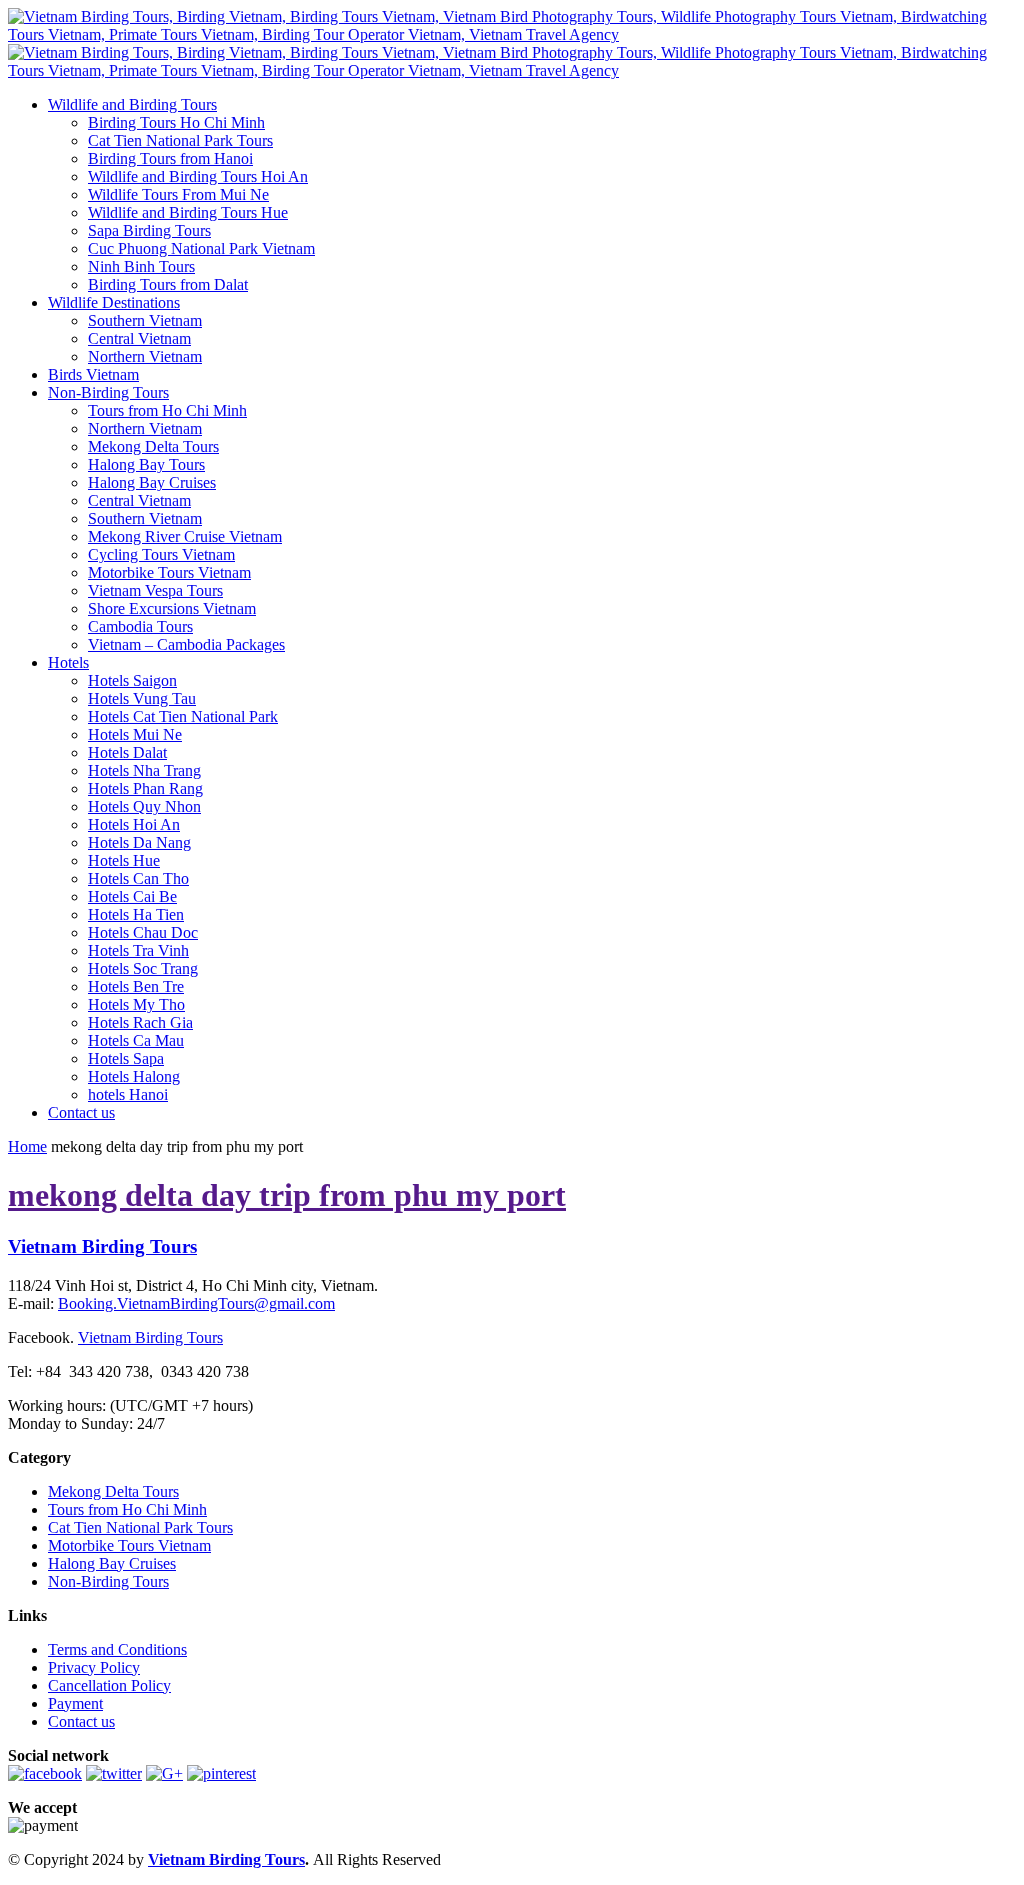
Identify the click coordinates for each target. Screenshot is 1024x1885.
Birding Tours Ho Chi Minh (176, 122)
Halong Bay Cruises (152, 482)
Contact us (81, 1112)
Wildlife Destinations (114, 302)
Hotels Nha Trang (144, 770)
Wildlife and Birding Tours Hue (188, 212)
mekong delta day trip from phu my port (287, 1195)
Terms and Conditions (117, 1649)
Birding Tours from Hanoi (170, 158)
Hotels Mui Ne (135, 734)
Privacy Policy (94, 1667)
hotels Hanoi (128, 1094)
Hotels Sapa (126, 1058)
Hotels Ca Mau (136, 1040)
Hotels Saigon (132, 680)
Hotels (68, 662)
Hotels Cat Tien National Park (183, 716)
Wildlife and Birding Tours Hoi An (198, 176)
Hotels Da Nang (139, 842)
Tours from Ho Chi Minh (167, 410)
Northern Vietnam (145, 356)
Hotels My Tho (136, 1004)
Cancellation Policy (109, 1685)
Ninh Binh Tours (141, 266)
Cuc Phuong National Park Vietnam (201, 248)
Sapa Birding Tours (149, 230)
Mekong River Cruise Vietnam (185, 536)
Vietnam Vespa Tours (155, 590)
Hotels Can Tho (138, 878)
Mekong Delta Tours (153, 446)
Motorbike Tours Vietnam (169, 572)
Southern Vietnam (145, 320)
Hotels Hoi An (134, 824)
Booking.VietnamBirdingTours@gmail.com (196, 1303)
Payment (75, 1703)
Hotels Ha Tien (136, 914)
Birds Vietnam (93, 374)
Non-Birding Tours (108, 392)
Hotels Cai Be (132, 896)
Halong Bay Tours (146, 464)
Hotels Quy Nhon (144, 806)
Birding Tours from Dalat (168, 284)
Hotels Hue (124, 860)
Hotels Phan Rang (145, 788)
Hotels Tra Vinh (138, 950)
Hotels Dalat (127, 752)
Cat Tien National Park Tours (180, 140)
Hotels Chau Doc (143, 932)
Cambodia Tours (140, 626)
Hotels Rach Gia (140, 1022)
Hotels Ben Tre (136, 986)
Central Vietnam (139, 338)
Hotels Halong (134, 1076)
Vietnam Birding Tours (150, 1337)
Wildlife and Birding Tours (132, 104)
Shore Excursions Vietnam (172, 608)
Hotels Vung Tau (142, 698)
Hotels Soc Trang (143, 968)
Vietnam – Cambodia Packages (186, 644)
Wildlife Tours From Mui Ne (178, 194)
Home (27, 1146)
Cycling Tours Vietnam (161, 554)
